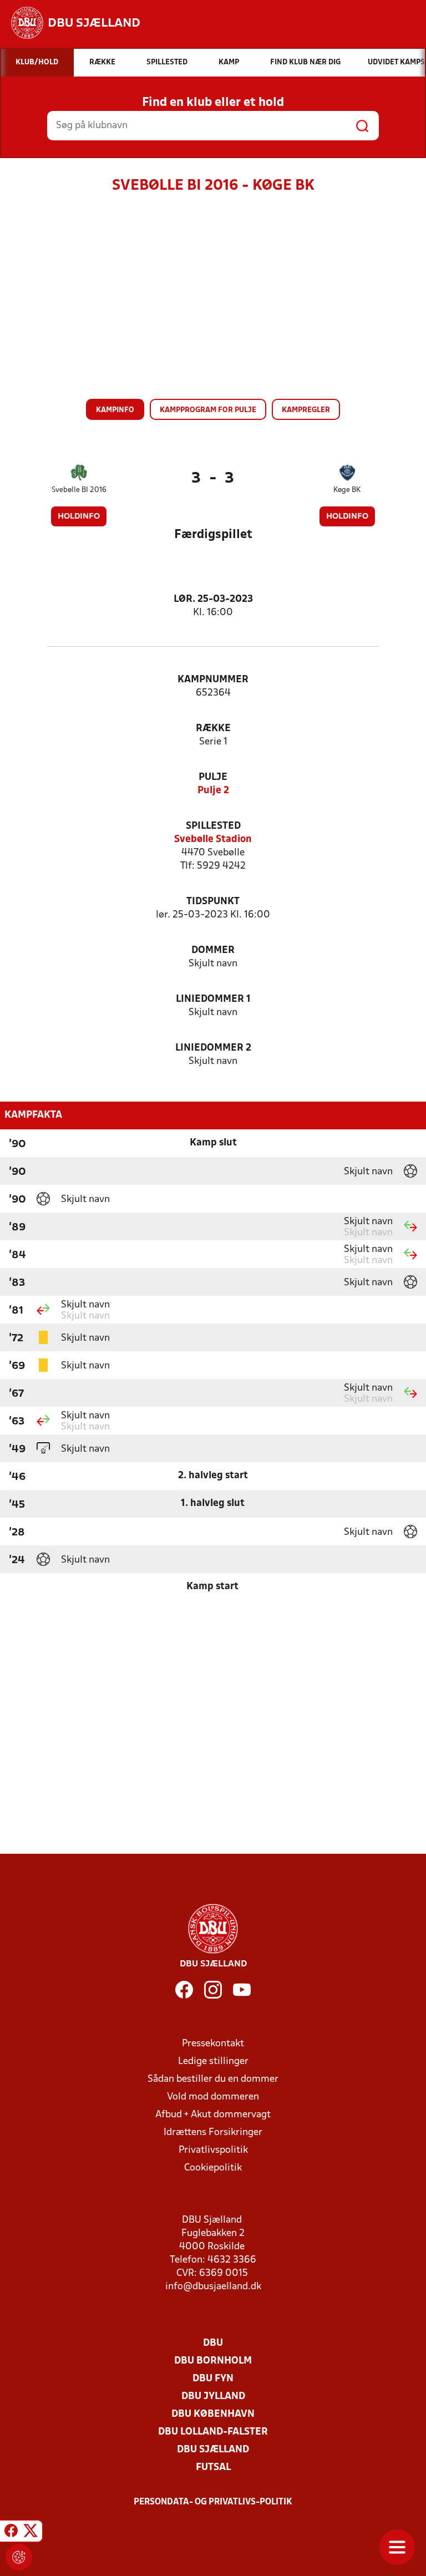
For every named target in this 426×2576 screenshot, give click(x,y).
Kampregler (306, 410)
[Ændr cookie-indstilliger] (19, 2557)
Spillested (213, 826)
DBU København (213, 2414)
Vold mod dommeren (213, 2097)
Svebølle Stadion (213, 840)
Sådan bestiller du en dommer (213, 2079)
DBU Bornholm (213, 2361)
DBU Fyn (213, 2379)
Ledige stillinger (213, 2062)
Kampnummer (213, 680)
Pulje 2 (213, 791)
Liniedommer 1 (213, 999)
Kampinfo (115, 410)
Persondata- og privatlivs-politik (213, 2502)
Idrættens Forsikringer (213, 2133)
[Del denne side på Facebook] (11, 2533)
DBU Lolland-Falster (213, 2432)
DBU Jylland (213, 2397)
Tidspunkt (213, 902)
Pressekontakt (213, 2044)
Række (213, 729)
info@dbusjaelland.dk (213, 2287)
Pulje (213, 777)
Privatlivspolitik (213, 2150)
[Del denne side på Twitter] (31, 2533)
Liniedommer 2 (213, 1048)
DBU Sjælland (213, 2450)
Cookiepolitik (213, 2168)
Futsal (213, 2468)
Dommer (213, 950)
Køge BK (347, 490)
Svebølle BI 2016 (79, 490)
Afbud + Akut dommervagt (213, 2115)
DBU (213, 2343)
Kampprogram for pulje (208, 410)
